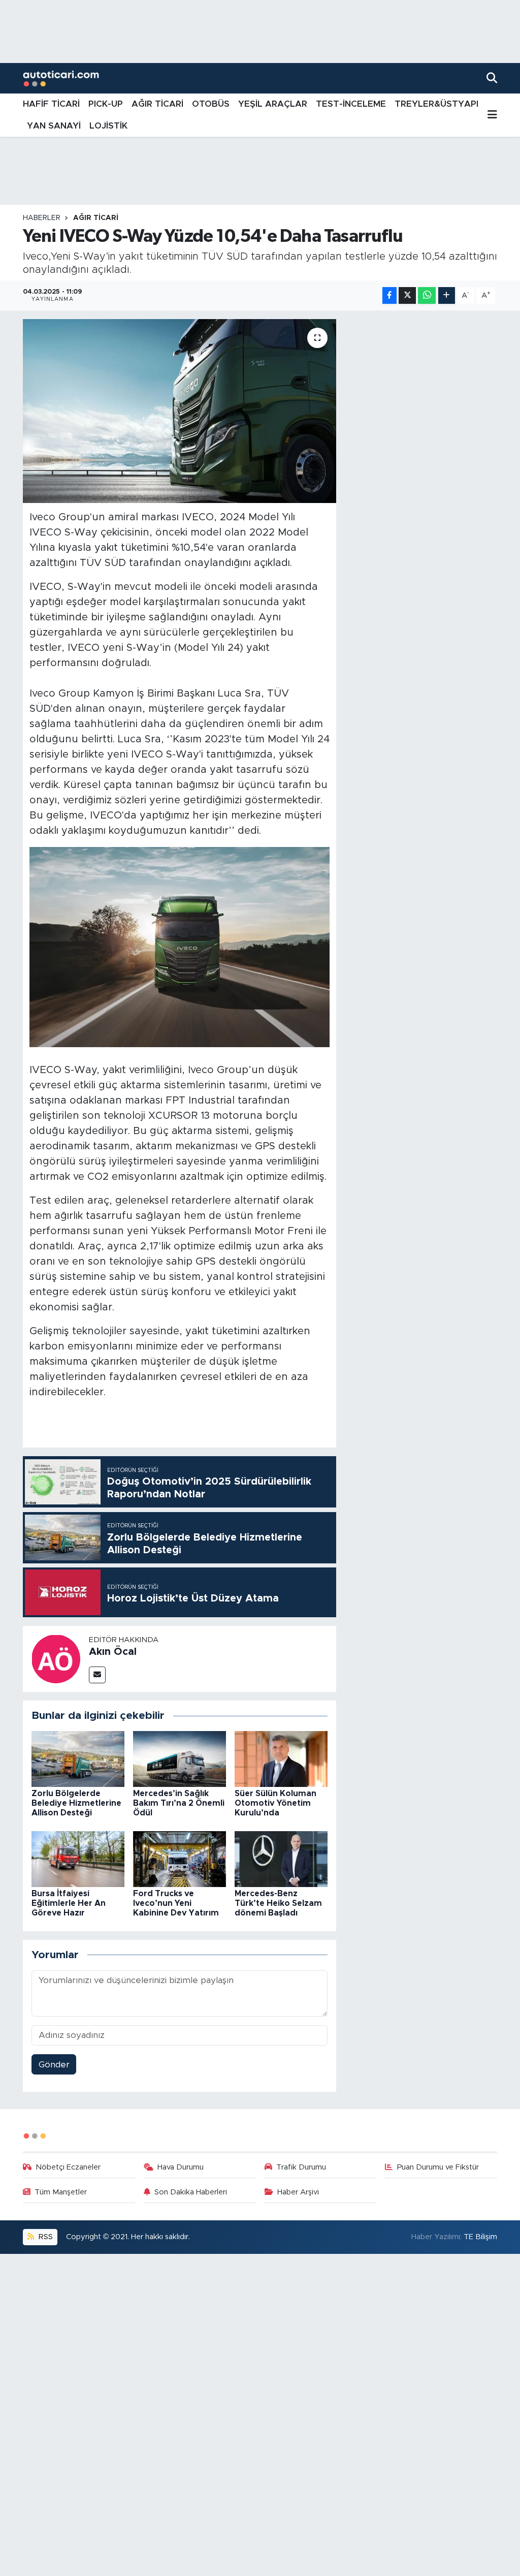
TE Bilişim (480, 2237)
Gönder (54, 2065)
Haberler (42, 218)
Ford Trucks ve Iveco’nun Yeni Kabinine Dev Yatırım (176, 1903)
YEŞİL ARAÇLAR (273, 104)
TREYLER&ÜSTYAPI (436, 104)
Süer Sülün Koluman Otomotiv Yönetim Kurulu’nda (275, 1803)
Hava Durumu (181, 2167)
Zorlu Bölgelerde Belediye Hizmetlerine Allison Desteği (76, 1803)
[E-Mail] (97, 1675)
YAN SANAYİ (54, 126)
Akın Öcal (113, 1652)
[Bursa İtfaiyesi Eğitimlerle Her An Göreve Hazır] (78, 1858)
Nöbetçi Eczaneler (68, 2167)
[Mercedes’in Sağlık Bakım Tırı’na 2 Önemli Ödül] (180, 1758)
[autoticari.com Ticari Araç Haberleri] (61, 78)
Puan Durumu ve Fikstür (438, 2167)
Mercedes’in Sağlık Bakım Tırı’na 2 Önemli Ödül (179, 1803)
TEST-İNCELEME (351, 104)
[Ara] (492, 78)
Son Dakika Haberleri (191, 2192)
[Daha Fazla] (447, 295)
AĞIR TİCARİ (157, 104)
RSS (45, 2237)
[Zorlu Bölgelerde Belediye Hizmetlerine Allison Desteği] (78, 1758)
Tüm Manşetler (61, 2192)
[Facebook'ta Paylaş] (389, 295)
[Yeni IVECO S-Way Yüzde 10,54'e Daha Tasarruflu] (180, 411)
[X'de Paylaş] (407, 295)
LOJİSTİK (108, 126)
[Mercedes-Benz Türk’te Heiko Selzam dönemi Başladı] (281, 1858)
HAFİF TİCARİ (51, 104)
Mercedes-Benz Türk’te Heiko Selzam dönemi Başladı (278, 1903)
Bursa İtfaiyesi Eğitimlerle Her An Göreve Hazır (69, 1903)
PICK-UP (106, 104)
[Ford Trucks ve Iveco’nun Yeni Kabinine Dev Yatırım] (180, 1858)
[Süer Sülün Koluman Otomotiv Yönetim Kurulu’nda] (281, 1758)
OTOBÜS (211, 104)
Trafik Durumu (301, 2167)
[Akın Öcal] (56, 1658)
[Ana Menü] (492, 115)
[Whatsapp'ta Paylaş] (427, 295)
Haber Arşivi (298, 2192)
